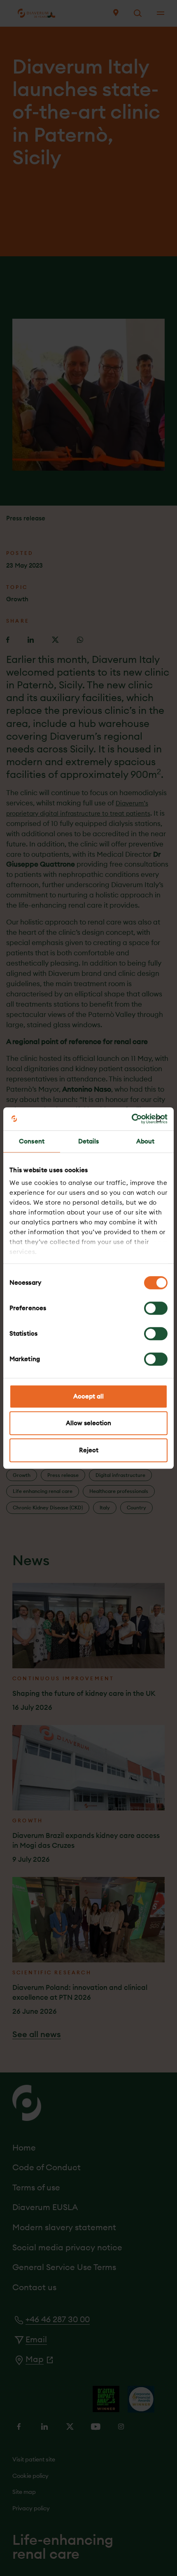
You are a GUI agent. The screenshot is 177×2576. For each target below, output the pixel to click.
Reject (89, 1450)
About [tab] (146, 1141)
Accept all (88, 1396)
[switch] (156, 1308)
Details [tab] (89, 1141)
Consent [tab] (32, 1141)
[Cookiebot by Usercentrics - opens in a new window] (132, 1119)
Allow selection (88, 1423)
